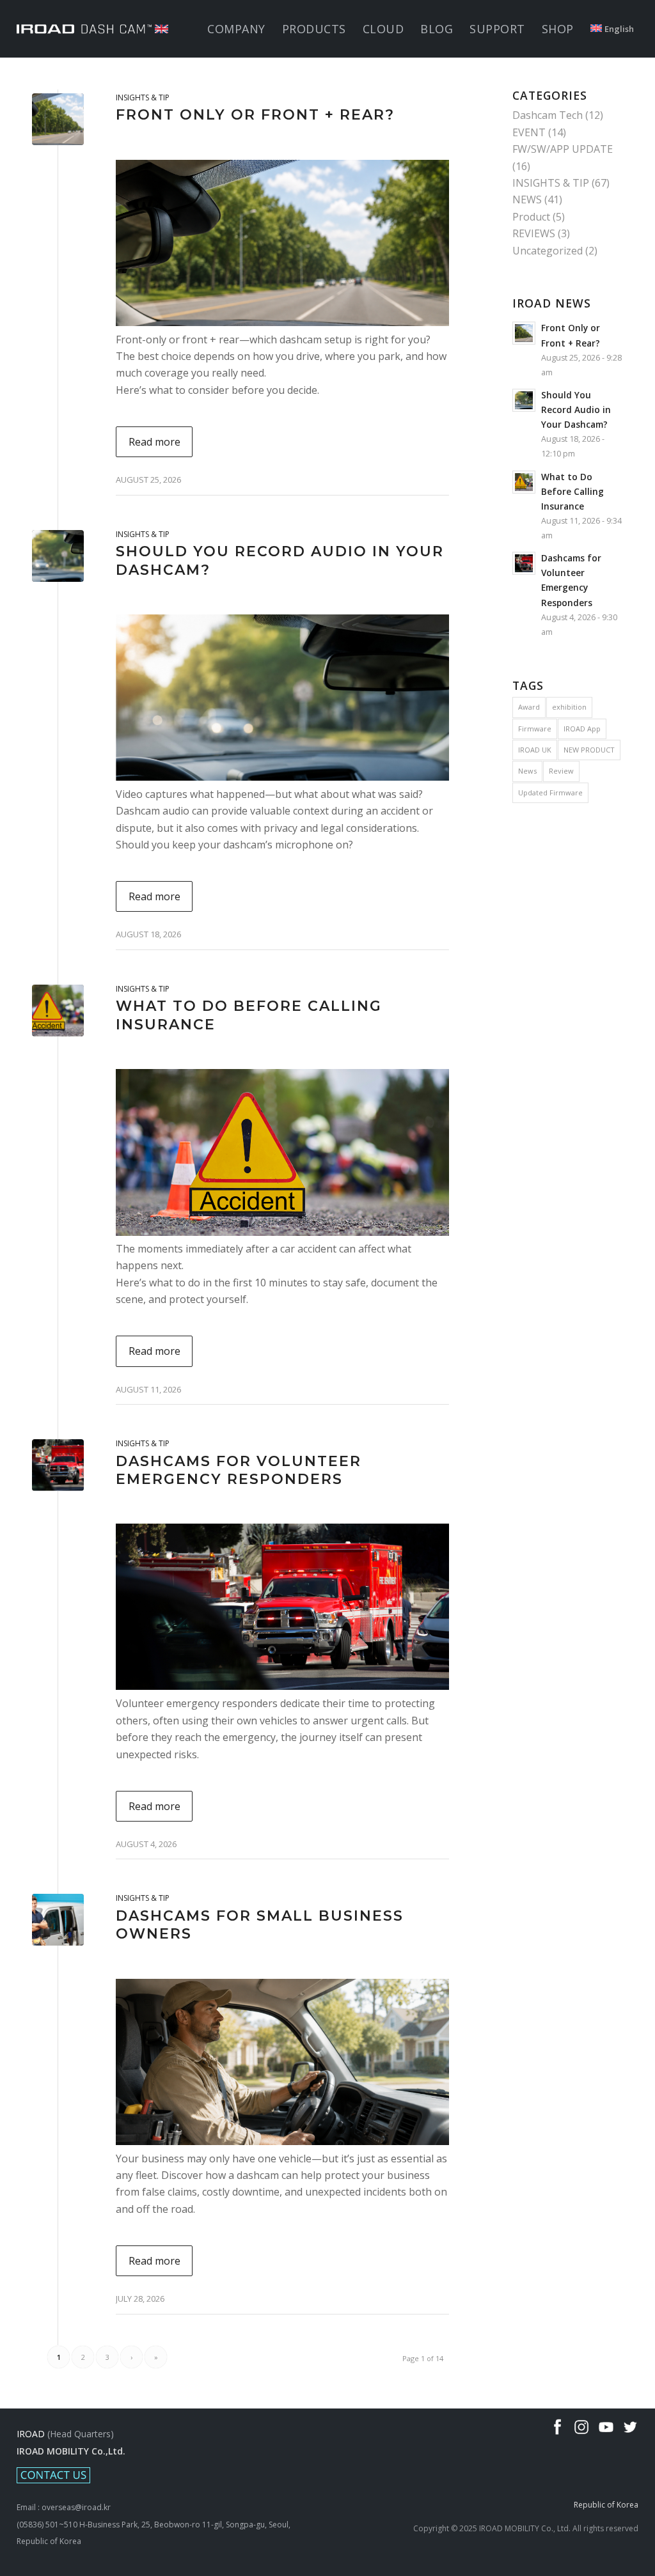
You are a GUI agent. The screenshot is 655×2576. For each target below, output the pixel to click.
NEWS (527, 199)
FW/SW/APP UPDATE (563, 149)
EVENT (529, 132)
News (527, 771)
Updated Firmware (550, 792)
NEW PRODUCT (589, 750)
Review (561, 771)
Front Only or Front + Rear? (255, 115)
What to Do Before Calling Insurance (572, 491)
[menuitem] (236, 29)
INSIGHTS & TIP (143, 98)
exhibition (569, 707)
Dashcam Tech (548, 115)
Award (529, 707)
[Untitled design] (58, 119)
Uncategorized (548, 251)
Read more (154, 442)
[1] (58, 1011)
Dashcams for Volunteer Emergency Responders (239, 1471)
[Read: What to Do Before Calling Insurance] (524, 482)
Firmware (535, 729)
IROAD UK (535, 750)
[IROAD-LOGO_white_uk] (92, 29)
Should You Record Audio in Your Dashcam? (576, 410)
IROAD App (582, 729)
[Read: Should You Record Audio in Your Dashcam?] (524, 400)
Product (531, 217)
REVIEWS (534, 233)
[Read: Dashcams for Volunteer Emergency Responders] (524, 563)
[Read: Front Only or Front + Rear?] (524, 333)
